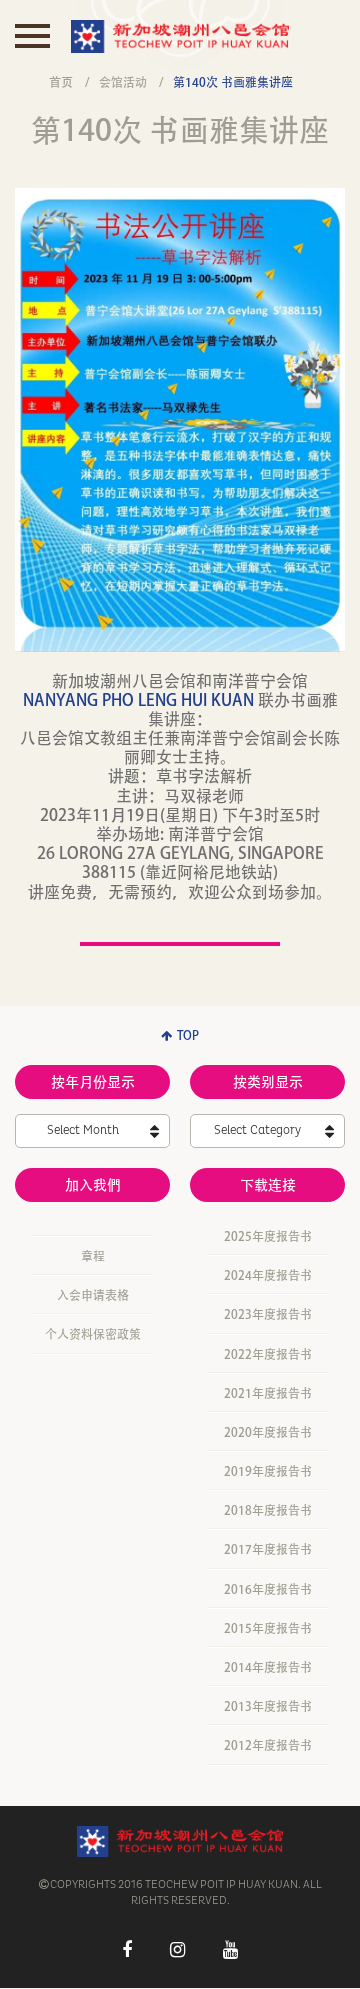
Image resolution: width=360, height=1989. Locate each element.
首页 (61, 82)
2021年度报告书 (268, 1393)
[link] (138, 700)
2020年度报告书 (268, 1432)
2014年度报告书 (268, 1667)
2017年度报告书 (268, 1549)
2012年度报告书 (268, 1745)
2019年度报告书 (268, 1471)
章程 (93, 1256)
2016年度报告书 (268, 1589)
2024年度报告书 (268, 1275)
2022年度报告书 (268, 1354)
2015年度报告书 (268, 1628)
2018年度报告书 (268, 1510)
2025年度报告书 (268, 1236)
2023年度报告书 (268, 1314)
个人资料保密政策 (93, 1334)
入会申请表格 (93, 1295)
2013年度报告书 (268, 1706)
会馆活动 (123, 82)
